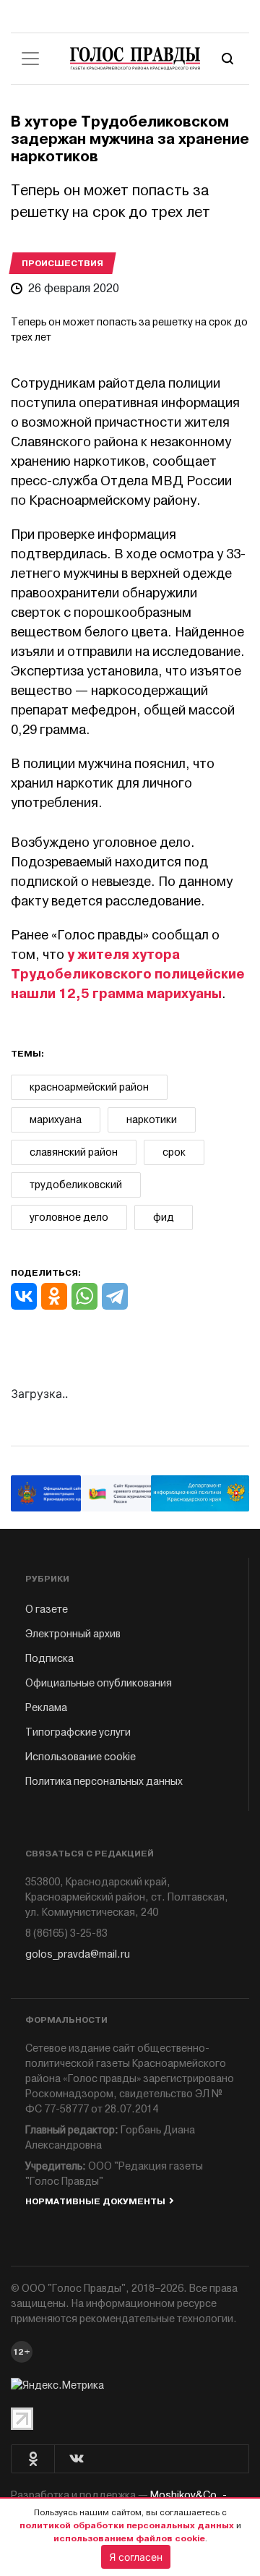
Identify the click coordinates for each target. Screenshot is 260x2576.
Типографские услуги (78, 1732)
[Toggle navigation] (30, 59)
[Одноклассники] (54, 1296)
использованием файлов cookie (129, 2538)
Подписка (49, 1659)
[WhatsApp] (84, 1296)
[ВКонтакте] (24, 1296)
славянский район (74, 1152)
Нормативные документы (95, 2201)
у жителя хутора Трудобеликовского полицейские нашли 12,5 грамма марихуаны (128, 974)
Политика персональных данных (104, 1782)
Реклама (46, 1708)
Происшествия (62, 263)
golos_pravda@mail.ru (78, 1954)
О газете (47, 1609)
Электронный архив (73, 1634)
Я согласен (136, 2557)
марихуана (56, 1120)
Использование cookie (81, 1757)
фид (164, 1217)
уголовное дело (69, 1217)
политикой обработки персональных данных (127, 2525)
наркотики (152, 1120)
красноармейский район (89, 1087)
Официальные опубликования (99, 1683)
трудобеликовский (76, 1185)
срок (174, 1152)
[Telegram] (115, 1296)
